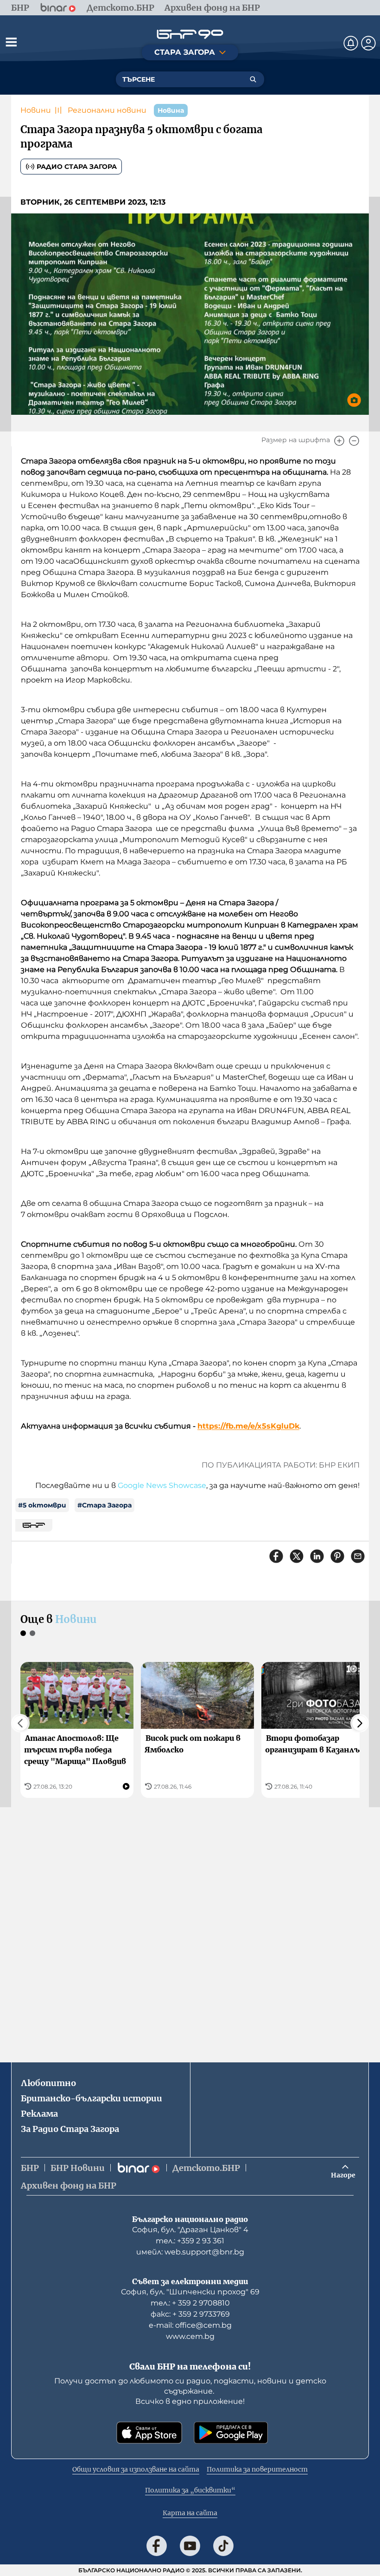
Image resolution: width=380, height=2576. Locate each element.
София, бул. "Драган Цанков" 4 (190, 2230)
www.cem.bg (190, 2336)
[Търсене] (253, 79)
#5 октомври (42, 1505)
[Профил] (368, 43)
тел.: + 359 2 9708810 (190, 2303)
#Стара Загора (104, 1505)
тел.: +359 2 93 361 (190, 2241)
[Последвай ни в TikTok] (223, 2546)
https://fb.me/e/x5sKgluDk (248, 1426)
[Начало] (190, 34)
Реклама (39, 2114)
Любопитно (48, 2083)
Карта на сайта (190, 2513)
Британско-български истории (92, 2098)
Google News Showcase (162, 1485)
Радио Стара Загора (77, 167)
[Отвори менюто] (11, 42)
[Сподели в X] (297, 1556)
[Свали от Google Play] (231, 2433)
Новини (36, 110)
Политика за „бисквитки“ (190, 2490)
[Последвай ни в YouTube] (190, 2546)
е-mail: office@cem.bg (190, 2325)
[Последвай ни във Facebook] (157, 2546)
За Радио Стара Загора (70, 2129)
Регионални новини (107, 110)
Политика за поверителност (257, 2469)
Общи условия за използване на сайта (136, 2469)
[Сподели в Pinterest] (337, 1556)
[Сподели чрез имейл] (358, 1556)
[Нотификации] (351, 43)
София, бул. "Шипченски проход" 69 (190, 2292)
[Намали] (354, 441)
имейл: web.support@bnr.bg (190, 2252)
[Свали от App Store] (149, 2433)
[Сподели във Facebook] (276, 1556)
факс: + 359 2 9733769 (190, 2314)
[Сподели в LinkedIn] (317, 1556)
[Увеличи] (339, 441)
